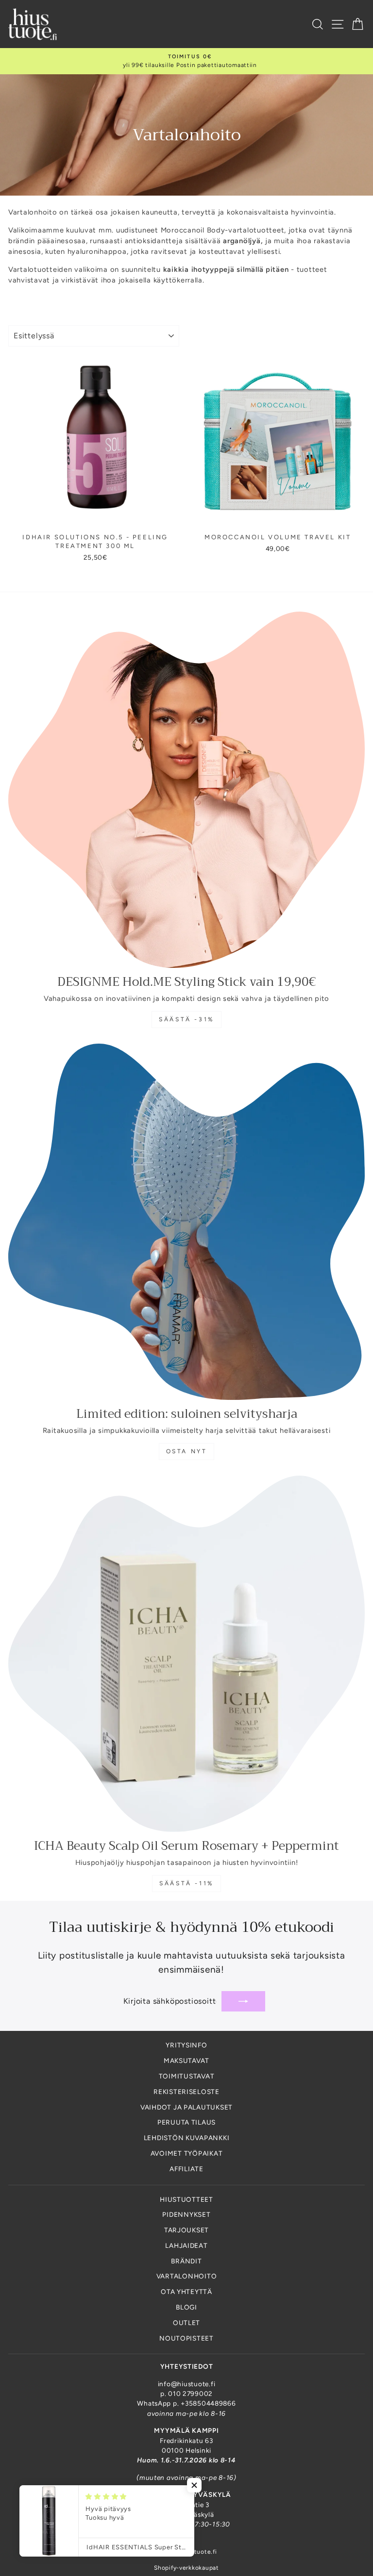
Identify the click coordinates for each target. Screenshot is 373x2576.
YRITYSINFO (186, 2045)
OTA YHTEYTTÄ (186, 2292)
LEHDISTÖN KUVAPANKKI (187, 2138)
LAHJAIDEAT (186, 2245)
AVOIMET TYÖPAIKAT (187, 2153)
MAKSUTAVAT (186, 2061)
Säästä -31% (186, 1019)
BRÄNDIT (186, 2261)
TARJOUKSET (186, 2230)
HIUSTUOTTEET (186, 2199)
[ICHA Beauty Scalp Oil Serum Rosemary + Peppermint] (186, 1654)
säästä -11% (186, 1883)
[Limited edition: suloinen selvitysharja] (186, 1222)
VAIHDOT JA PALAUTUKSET (186, 2107)
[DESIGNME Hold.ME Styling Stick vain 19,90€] (186, 790)
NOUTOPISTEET (186, 2338)
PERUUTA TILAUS (186, 2122)
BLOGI (186, 2307)
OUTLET (186, 2323)
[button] (194, 2485)
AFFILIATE (186, 2169)
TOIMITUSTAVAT (187, 2076)
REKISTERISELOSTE (186, 2092)
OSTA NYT (187, 1451)
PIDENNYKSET (186, 2214)
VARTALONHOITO (187, 2276)
